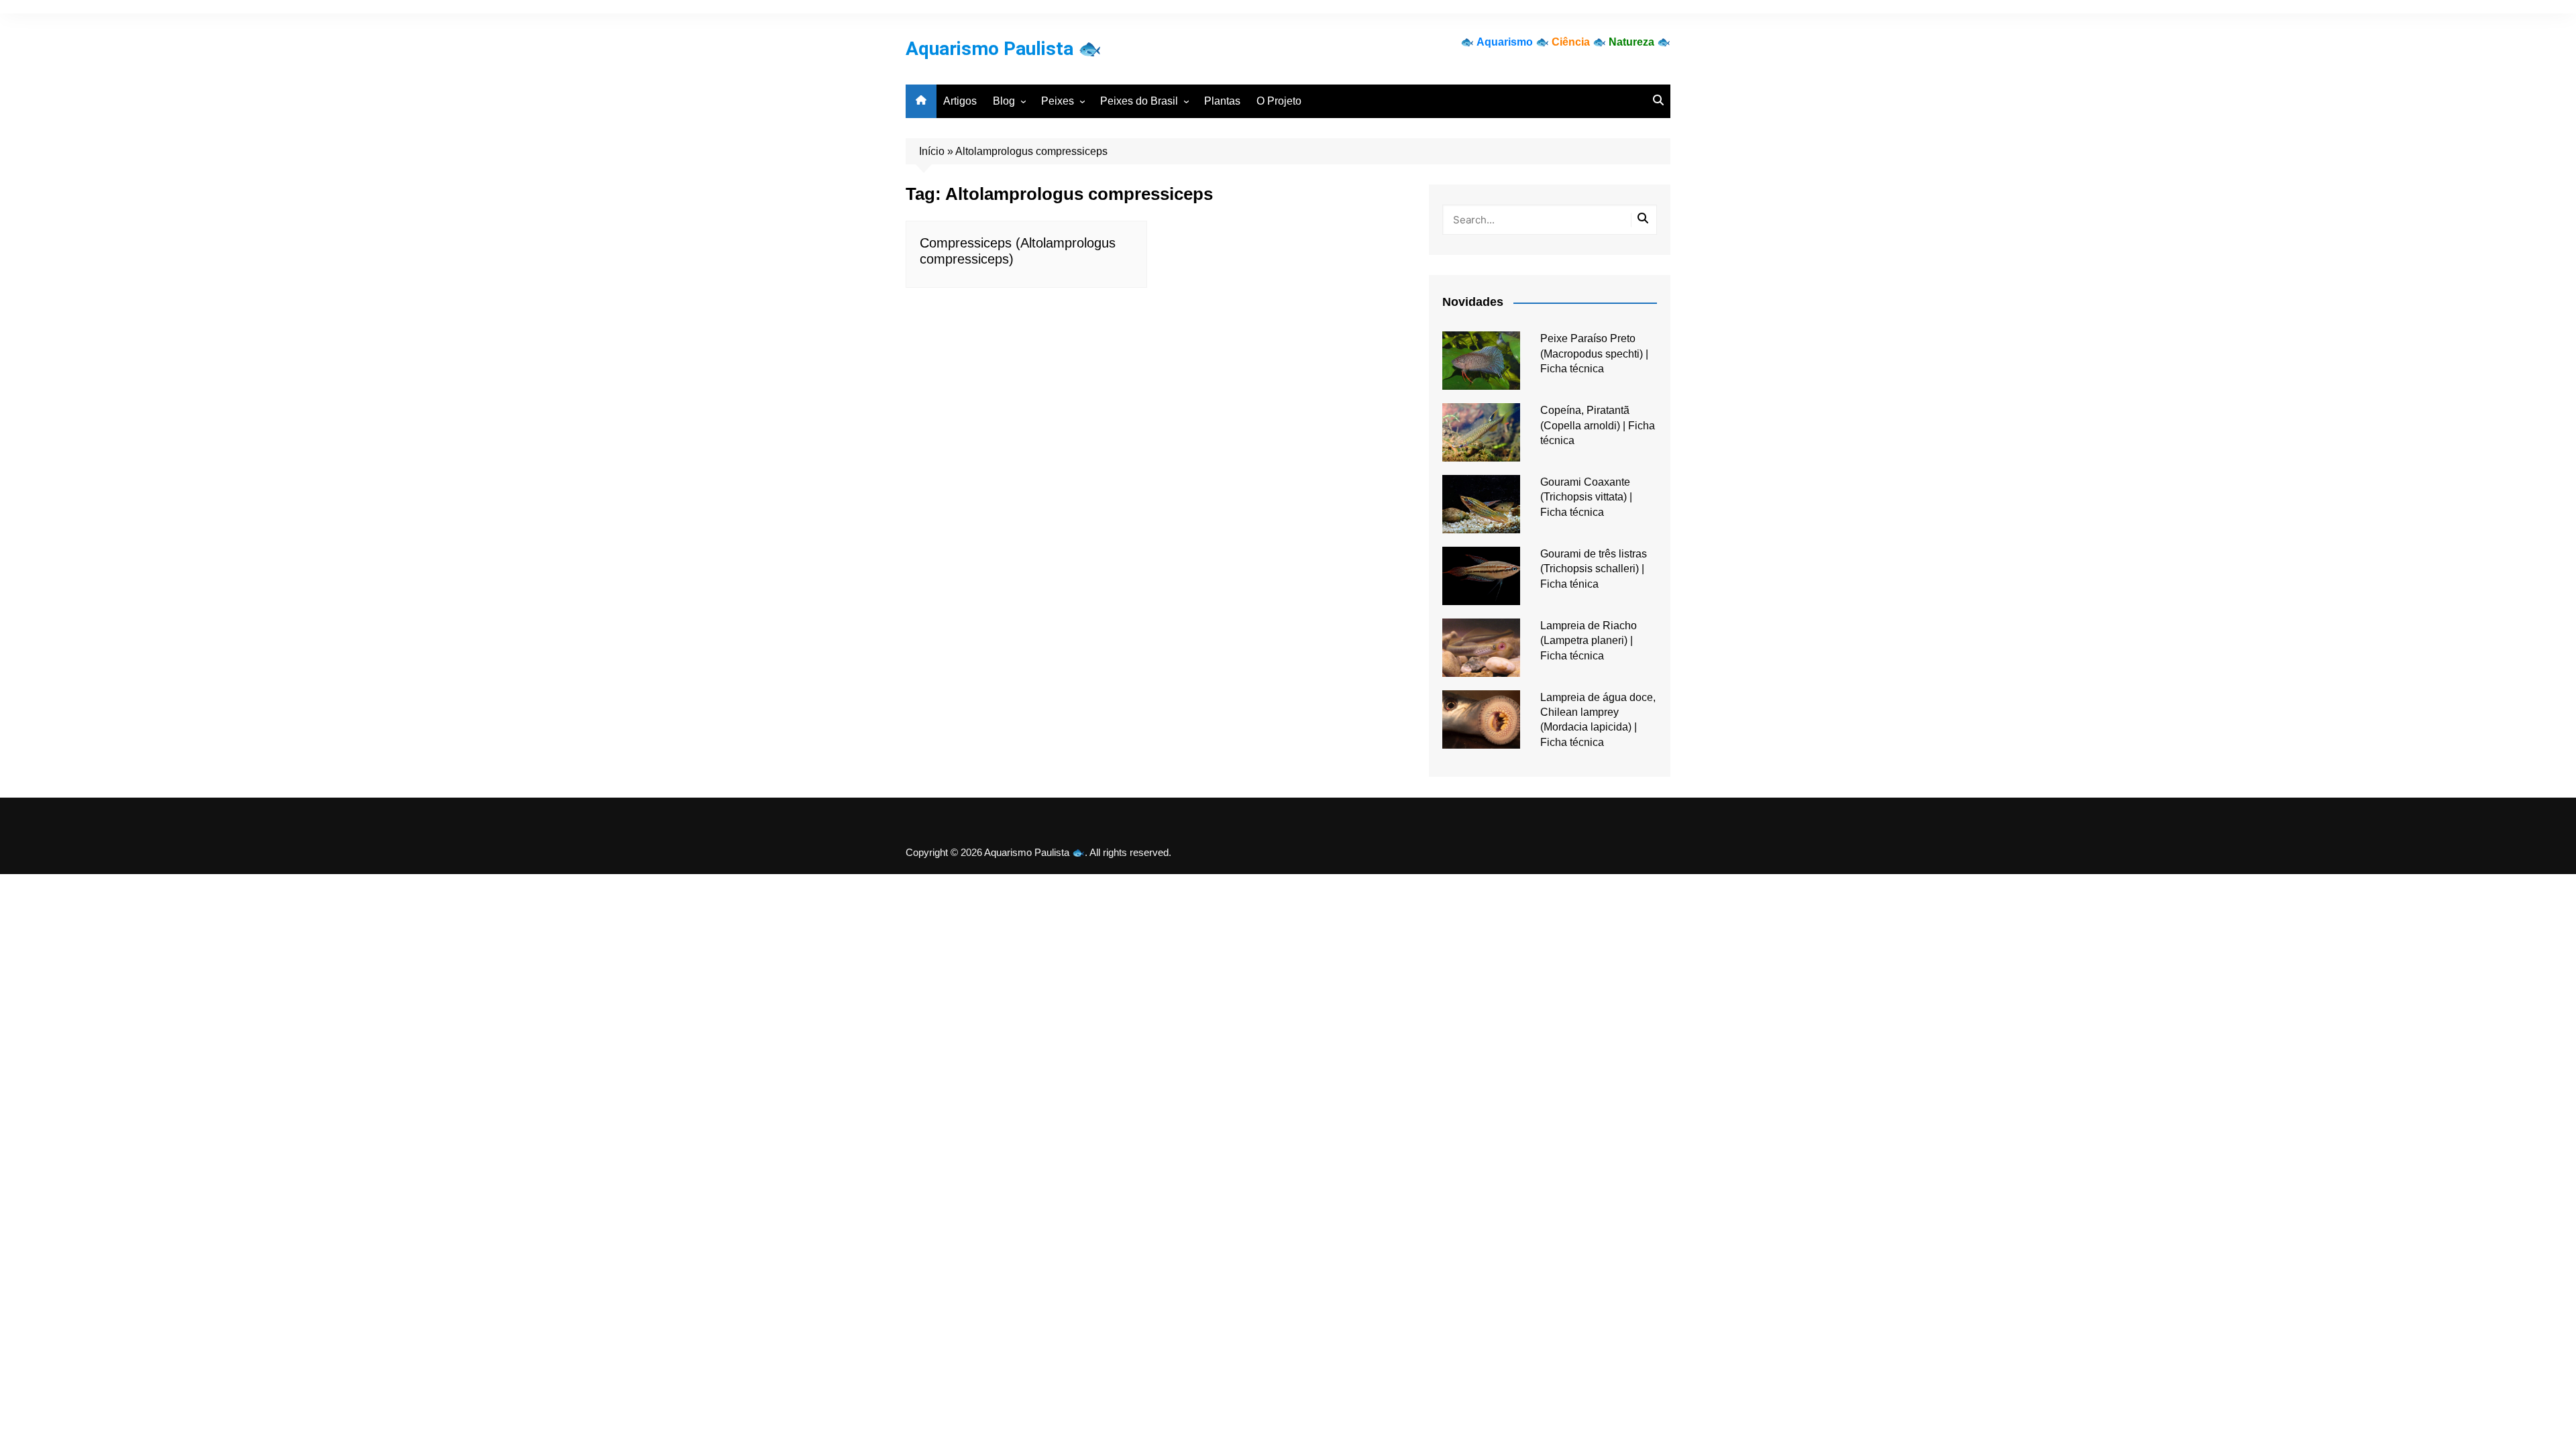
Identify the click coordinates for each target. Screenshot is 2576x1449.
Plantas (1222, 101)
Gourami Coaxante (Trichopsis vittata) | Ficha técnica (1586, 497)
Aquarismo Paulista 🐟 (1004, 49)
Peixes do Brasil (1139, 101)
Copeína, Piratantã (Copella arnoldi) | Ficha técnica (1598, 425)
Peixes (1058, 101)
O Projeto (1279, 101)
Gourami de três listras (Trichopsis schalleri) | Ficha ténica (1594, 569)
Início (932, 151)
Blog (1004, 101)
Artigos (960, 101)
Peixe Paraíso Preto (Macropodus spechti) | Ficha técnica (1594, 354)
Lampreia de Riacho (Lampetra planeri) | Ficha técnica (1589, 641)
